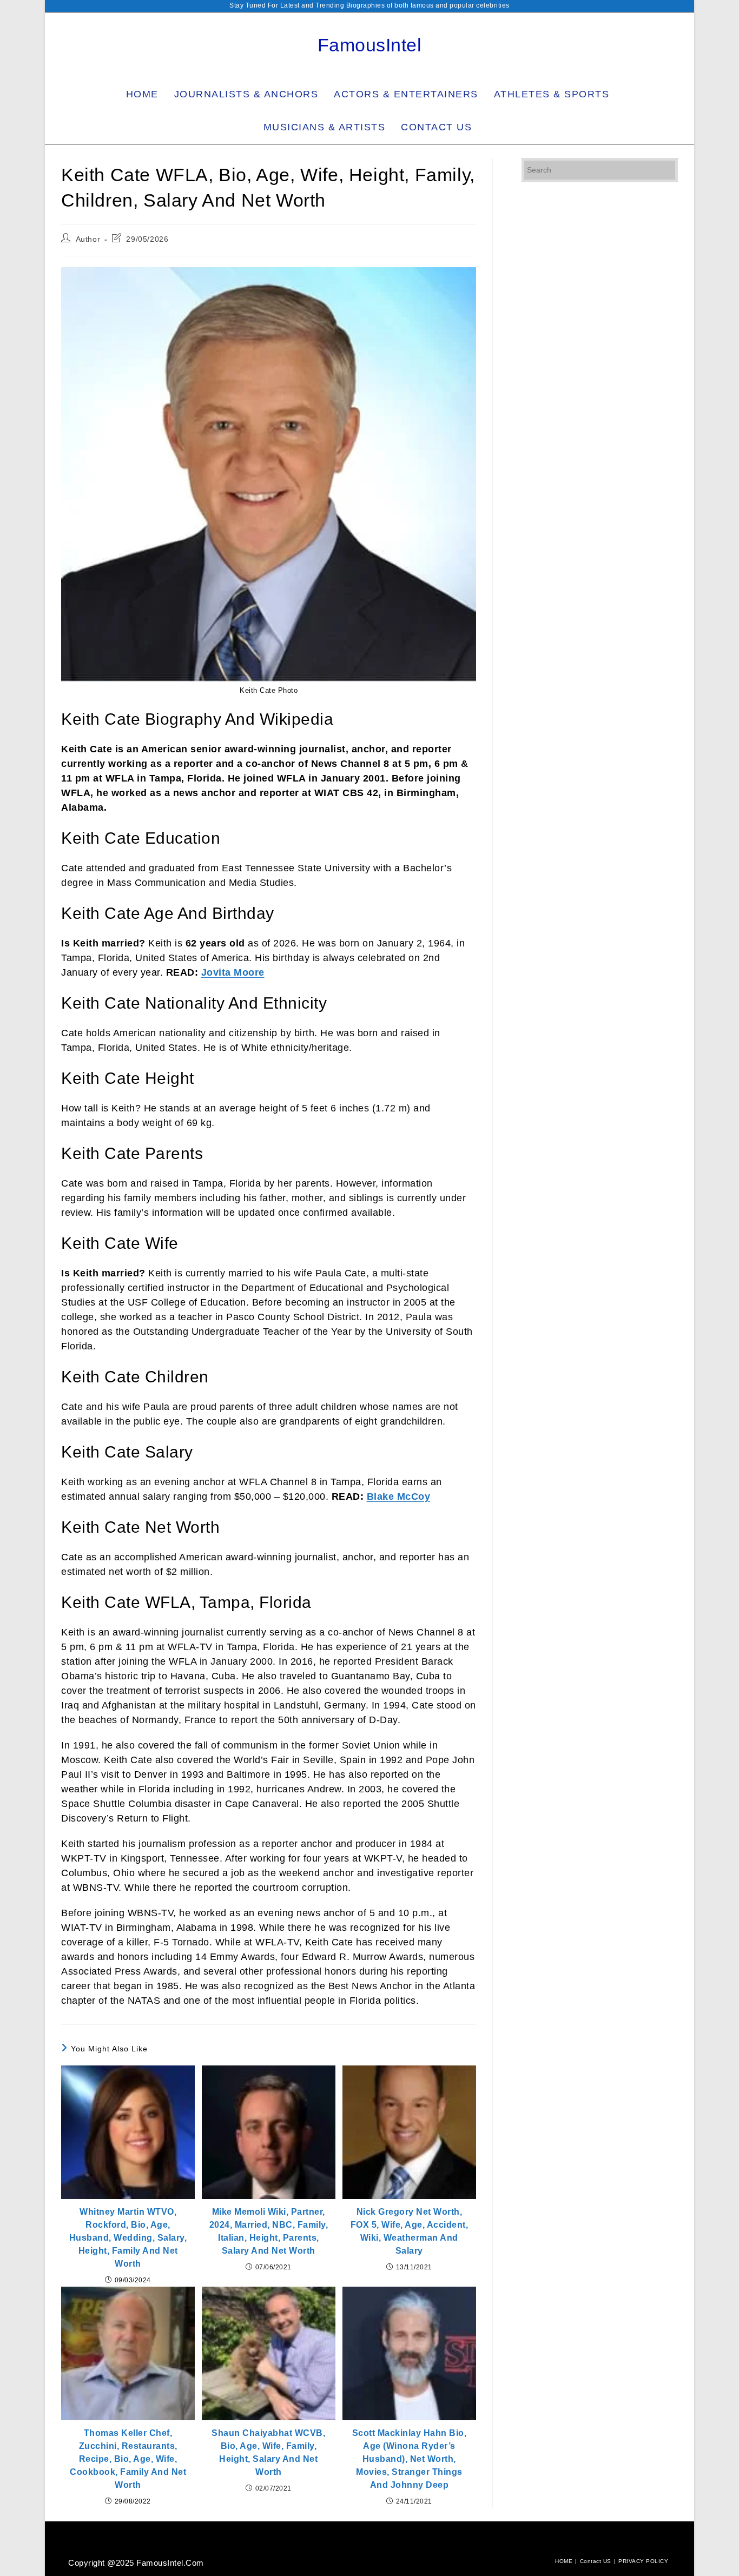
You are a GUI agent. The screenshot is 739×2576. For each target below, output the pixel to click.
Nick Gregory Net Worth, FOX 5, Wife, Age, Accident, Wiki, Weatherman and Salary (410, 2231)
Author (88, 239)
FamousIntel (370, 45)
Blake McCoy (399, 1496)
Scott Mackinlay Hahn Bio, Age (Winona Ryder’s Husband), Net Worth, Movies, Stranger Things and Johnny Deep (410, 2459)
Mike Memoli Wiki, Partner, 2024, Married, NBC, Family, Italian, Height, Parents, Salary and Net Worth (269, 2231)
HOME (564, 2561)
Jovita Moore (233, 972)
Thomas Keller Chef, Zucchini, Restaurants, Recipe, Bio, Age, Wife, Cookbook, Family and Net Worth (128, 2459)
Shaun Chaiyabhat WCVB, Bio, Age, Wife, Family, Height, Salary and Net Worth (268, 2452)
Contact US (596, 2561)
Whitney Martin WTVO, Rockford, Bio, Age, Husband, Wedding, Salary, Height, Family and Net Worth (128, 2238)
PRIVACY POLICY (643, 2561)
